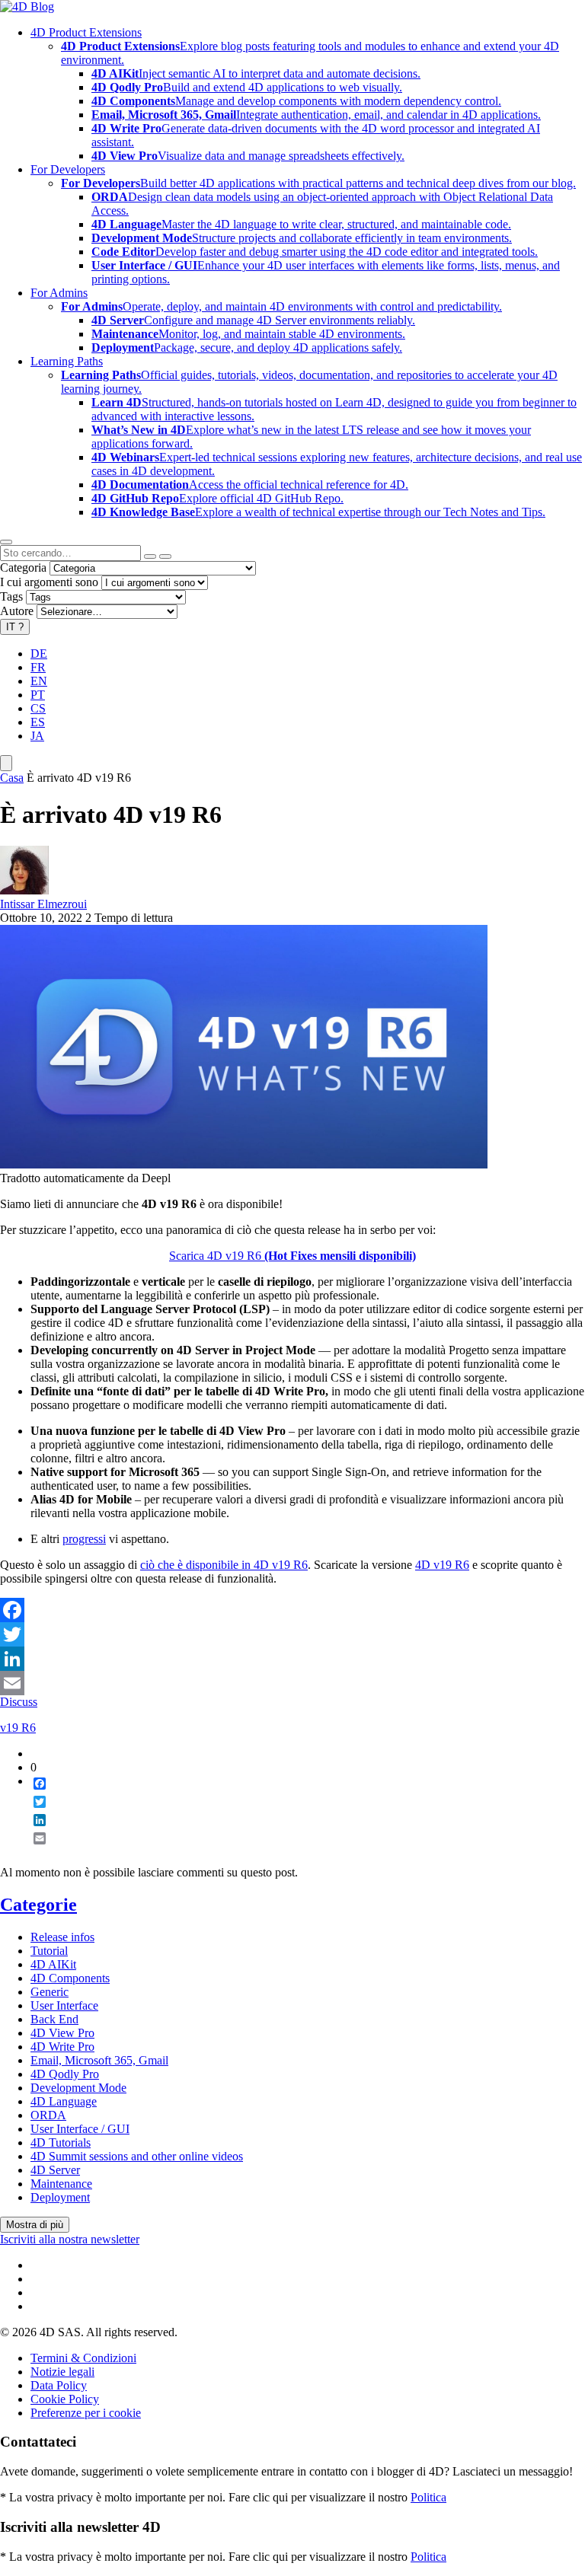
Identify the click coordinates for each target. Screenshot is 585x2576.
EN (39, 681)
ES (38, 722)
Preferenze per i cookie (86, 2413)
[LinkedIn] (292, 1659)
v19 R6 (18, 1728)
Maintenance (61, 2184)
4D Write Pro (62, 2047)
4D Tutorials (61, 2142)
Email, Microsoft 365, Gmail (99, 2060)
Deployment (60, 2197)
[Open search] (6, 542)
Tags (11, 596)
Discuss (19, 1702)
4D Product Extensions (86, 32)
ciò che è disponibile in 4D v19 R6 (224, 1565)
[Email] (292, 1683)
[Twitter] (292, 1634)
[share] (34, 1851)
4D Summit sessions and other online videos (137, 2156)
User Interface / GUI (80, 2129)
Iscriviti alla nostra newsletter (70, 2239)
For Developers (68, 169)
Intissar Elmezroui (43, 904)
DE (39, 654)
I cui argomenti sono (49, 582)
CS (38, 708)
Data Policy (59, 2385)
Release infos (62, 1937)
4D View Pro (62, 2033)
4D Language (64, 2101)
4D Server (55, 2170)
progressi (84, 1539)
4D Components (70, 1978)
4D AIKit (53, 1964)
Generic (50, 1992)
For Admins (59, 293)
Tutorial (49, 1951)
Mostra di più (35, 2225)
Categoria (23, 567)
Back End (54, 2019)
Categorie (38, 1905)
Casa (12, 778)
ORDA (48, 2115)
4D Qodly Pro (65, 2074)
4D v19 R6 (442, 1565)
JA (37, 736)
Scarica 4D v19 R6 (292, 1256)
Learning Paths (67, 361)
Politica (428, 2497)
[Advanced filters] (150, 556)
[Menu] (6, 763)
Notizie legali (62, 2372)
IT (15, 627)
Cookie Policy (65, 2399)
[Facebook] (292, 1610)
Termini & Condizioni (83, 2358)
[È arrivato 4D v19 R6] (244, 1164)
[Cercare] (165, 556)
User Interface (64, 2005)
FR (38, 667)
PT (38, 695)
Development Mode (78, 2088)
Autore (17, 611)
